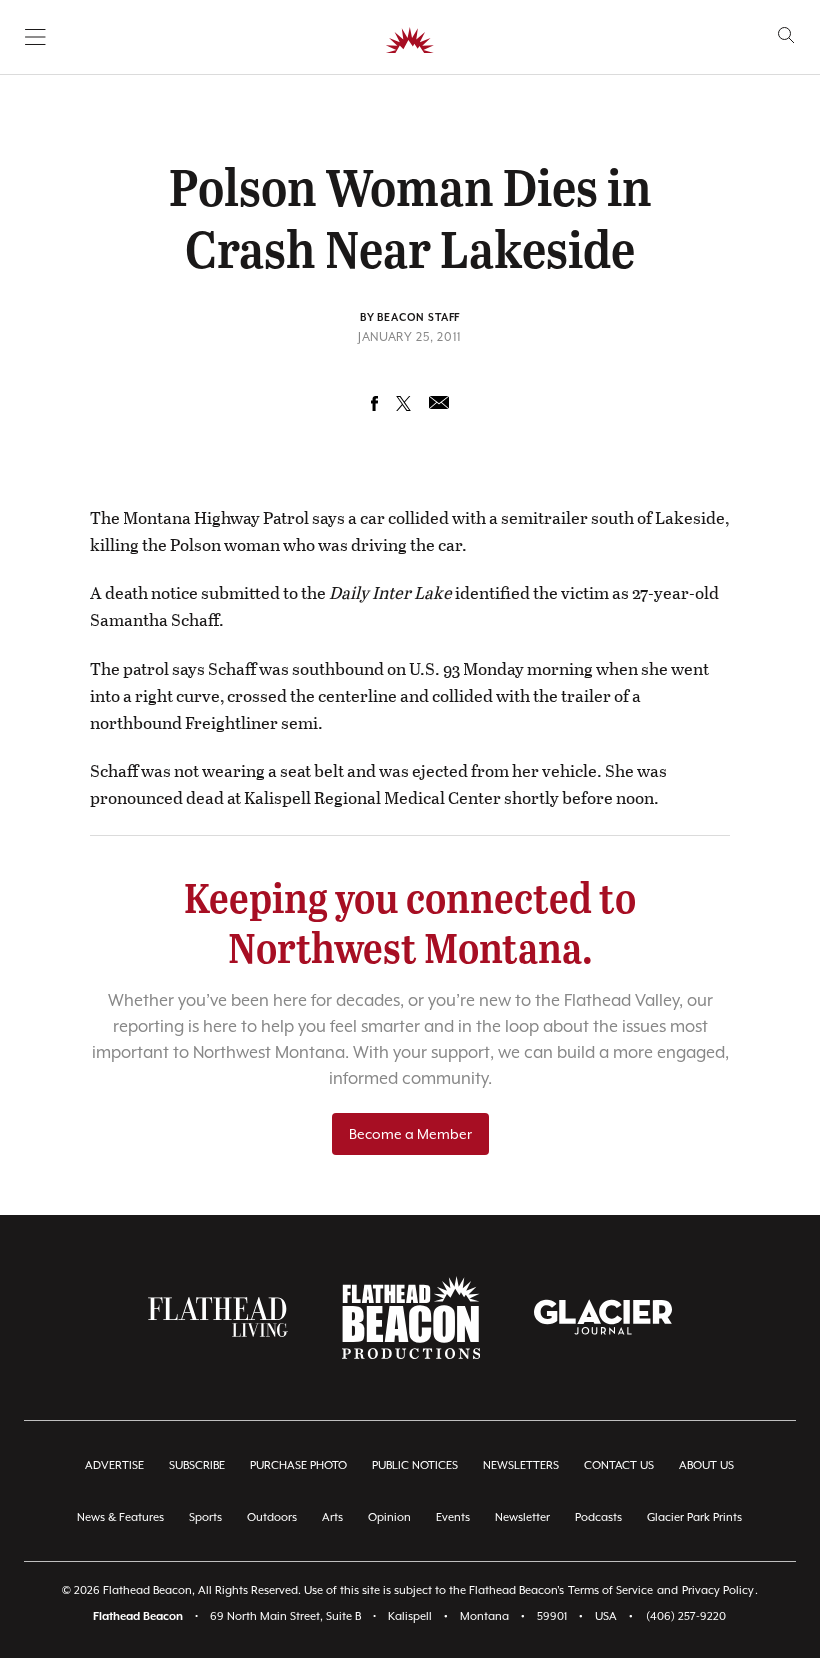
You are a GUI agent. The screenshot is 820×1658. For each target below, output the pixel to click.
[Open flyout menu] (35, 37)
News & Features (120, 1517)
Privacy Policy (718, 1590)
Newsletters (521, 1465)
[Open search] (786, 35)
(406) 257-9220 (686, 1616)
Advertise (114, 1465)
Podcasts (598, 1517)
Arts (332, 1517)
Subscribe (197, 1465)
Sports (205, 1517)
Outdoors (272, 1517)
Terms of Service (610, 1590)
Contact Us (619, 1465)
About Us (706, 1465)
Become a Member (410, 1134)
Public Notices (415, 1465)
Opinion (389, 1517)
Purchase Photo (298, 1465)
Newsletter (522, 1517)
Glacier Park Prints (694, 1517)
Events (453, 1517)
